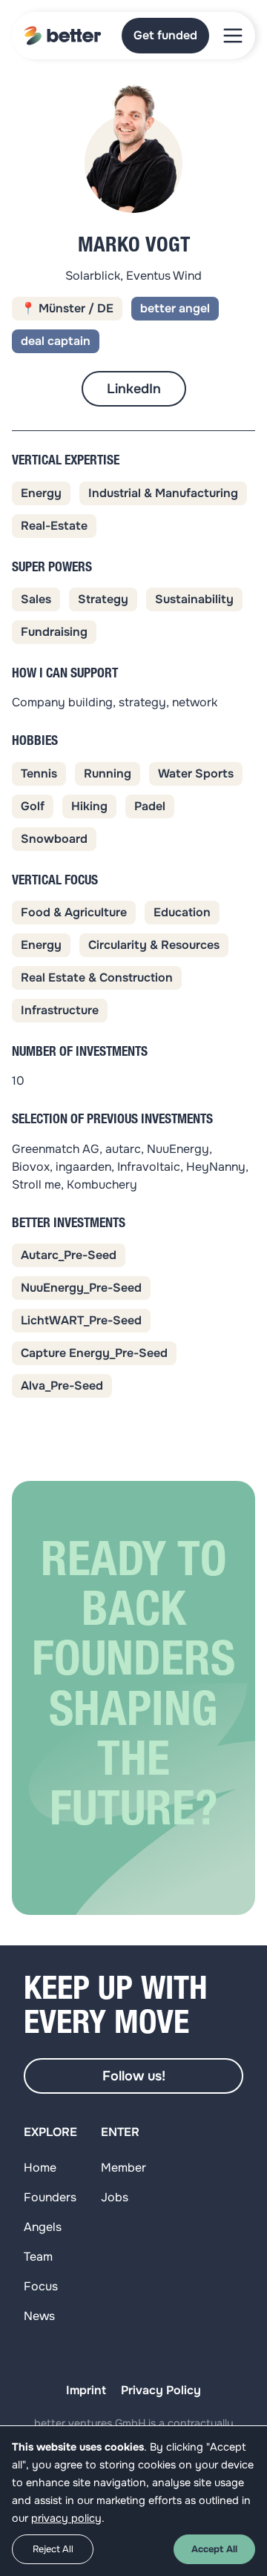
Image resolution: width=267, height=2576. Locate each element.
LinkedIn (134, 389)
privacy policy (66, 2518)
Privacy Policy (161, 2390)
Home (40, 2168)
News (39, 2316)
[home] (63, 36)
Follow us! (134, 2076)
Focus (41, 2286)
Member (123, 2168)
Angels (43, 2227)
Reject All (53, 2549)
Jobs (115, 2197)
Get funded (165, 35)
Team (38, 2257)
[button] (233, 36)
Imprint (86, 2390)
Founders (50, 2197)
